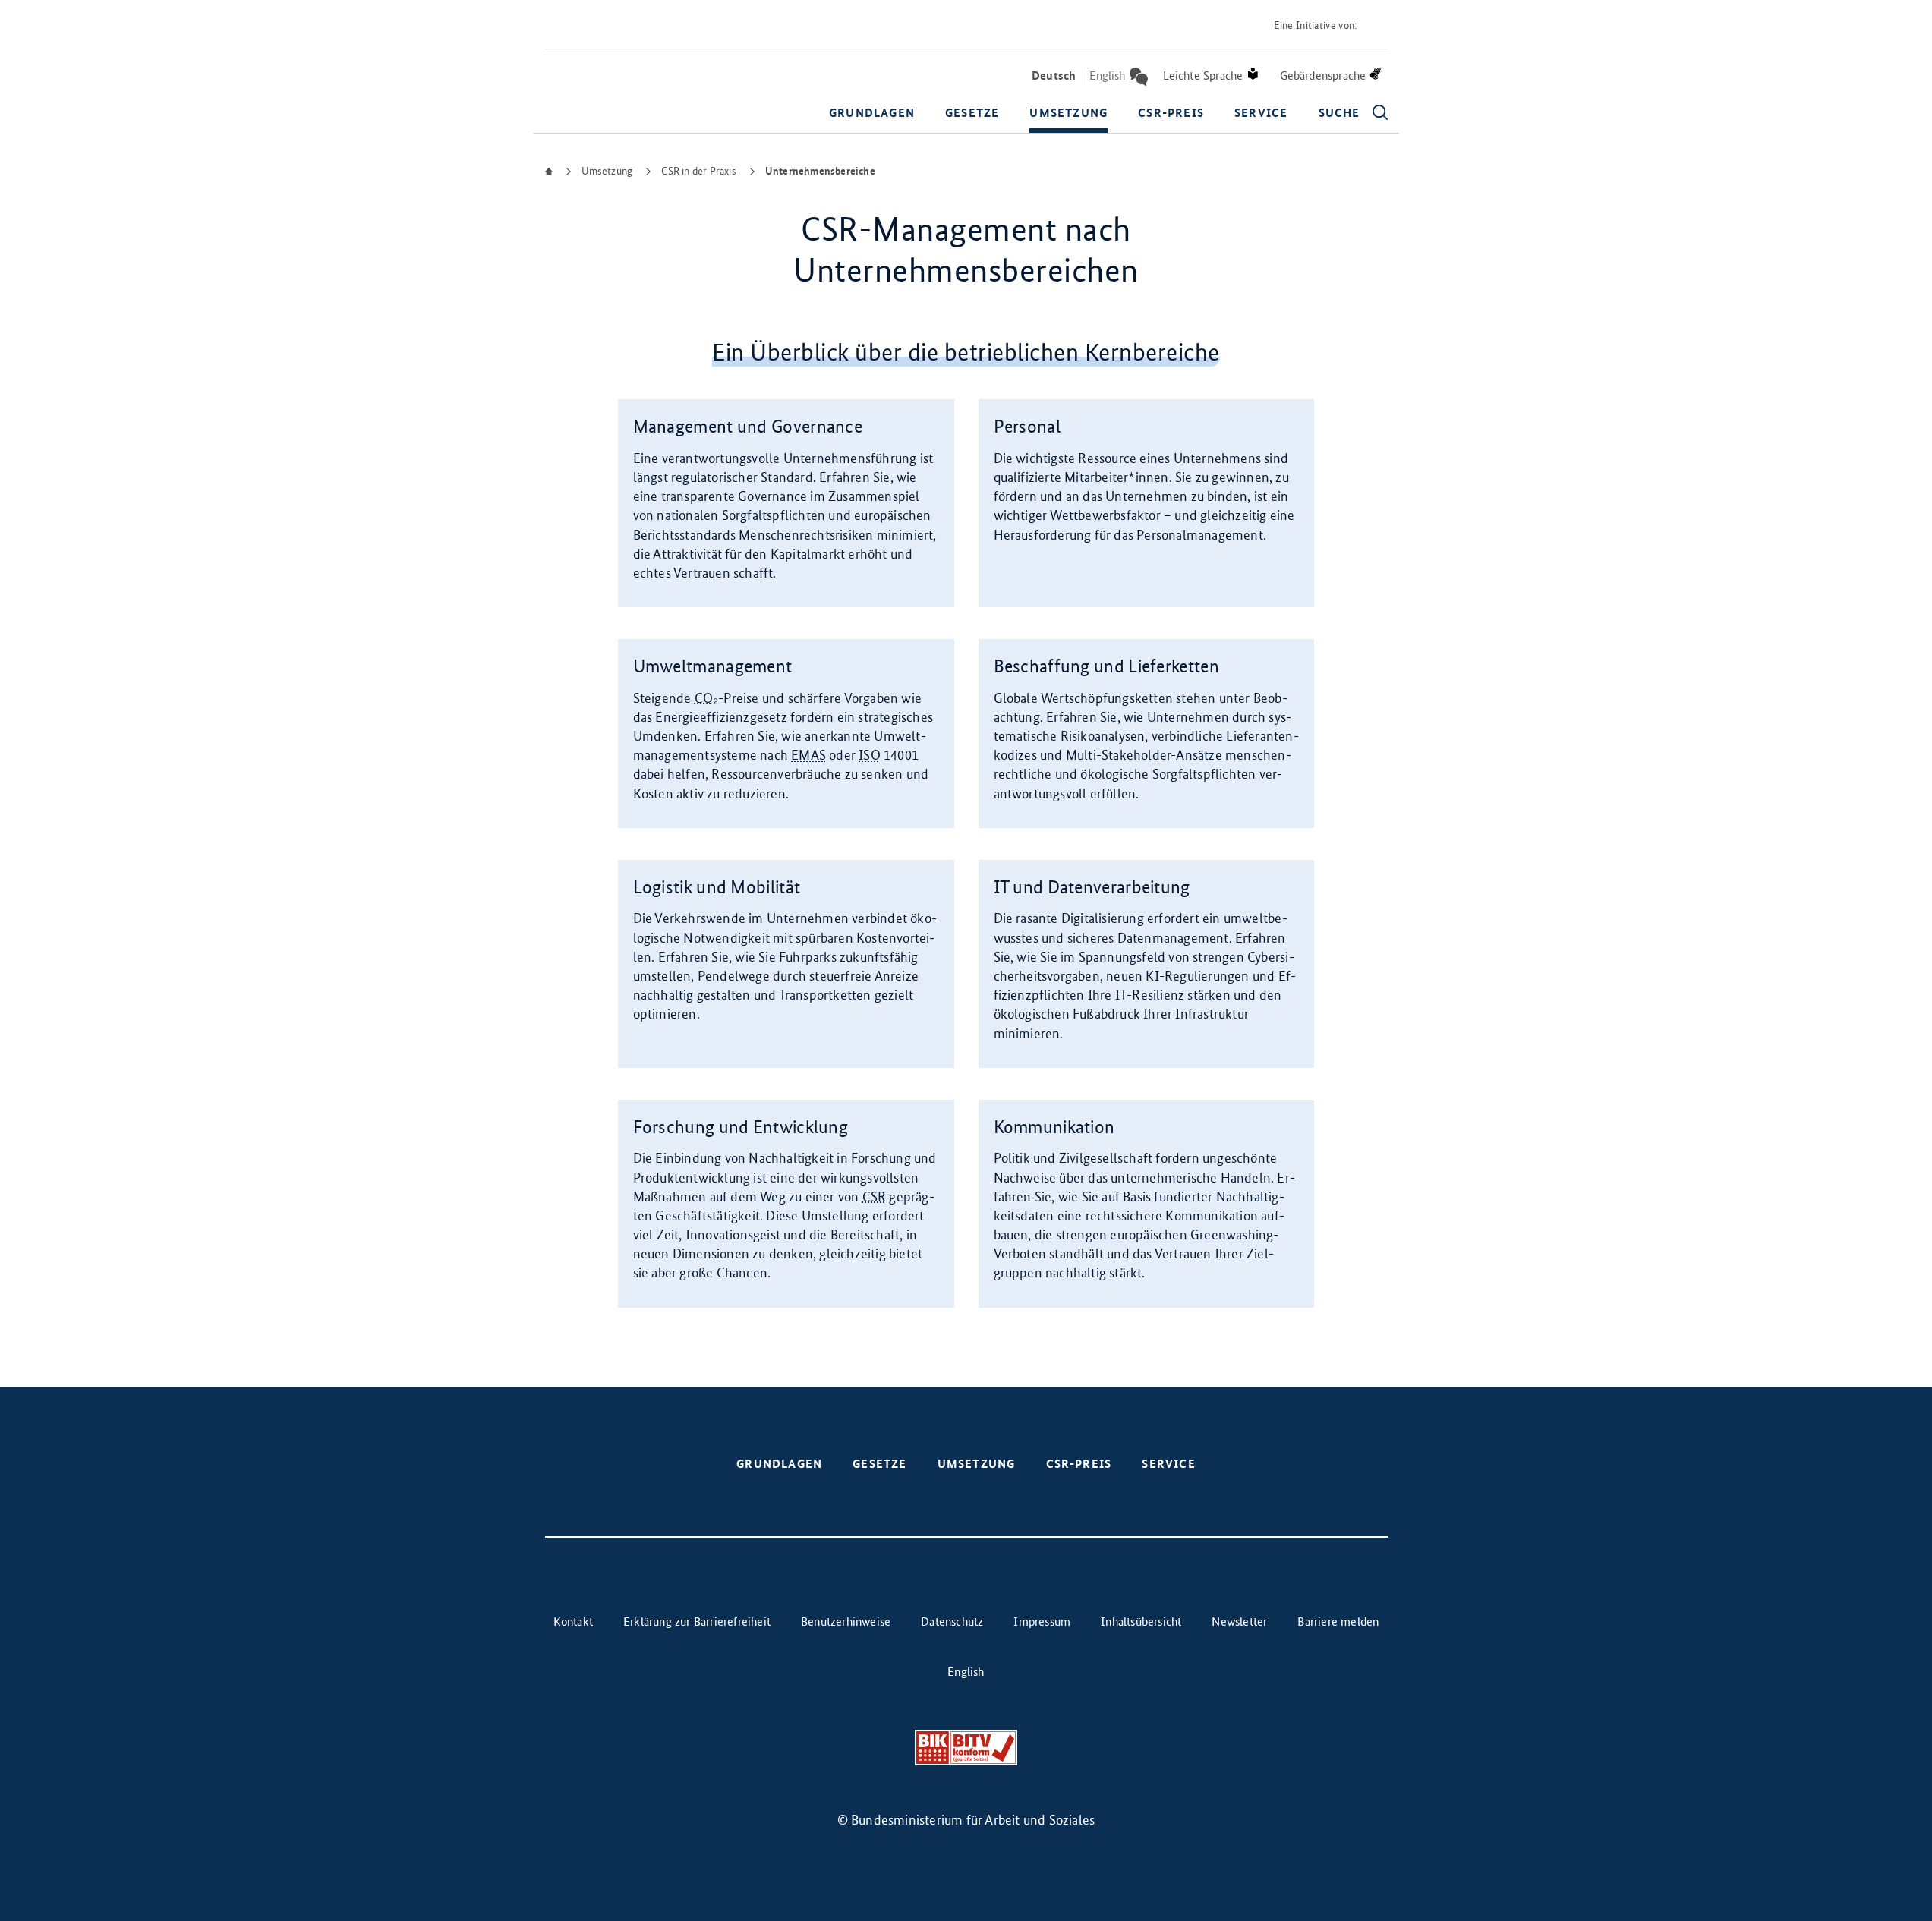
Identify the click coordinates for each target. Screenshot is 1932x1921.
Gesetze (972, 113)
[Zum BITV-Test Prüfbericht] (966, 1748)
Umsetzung (1068, 113)
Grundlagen (872, 113)
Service (1261, 113)
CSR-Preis (1171, 113)
